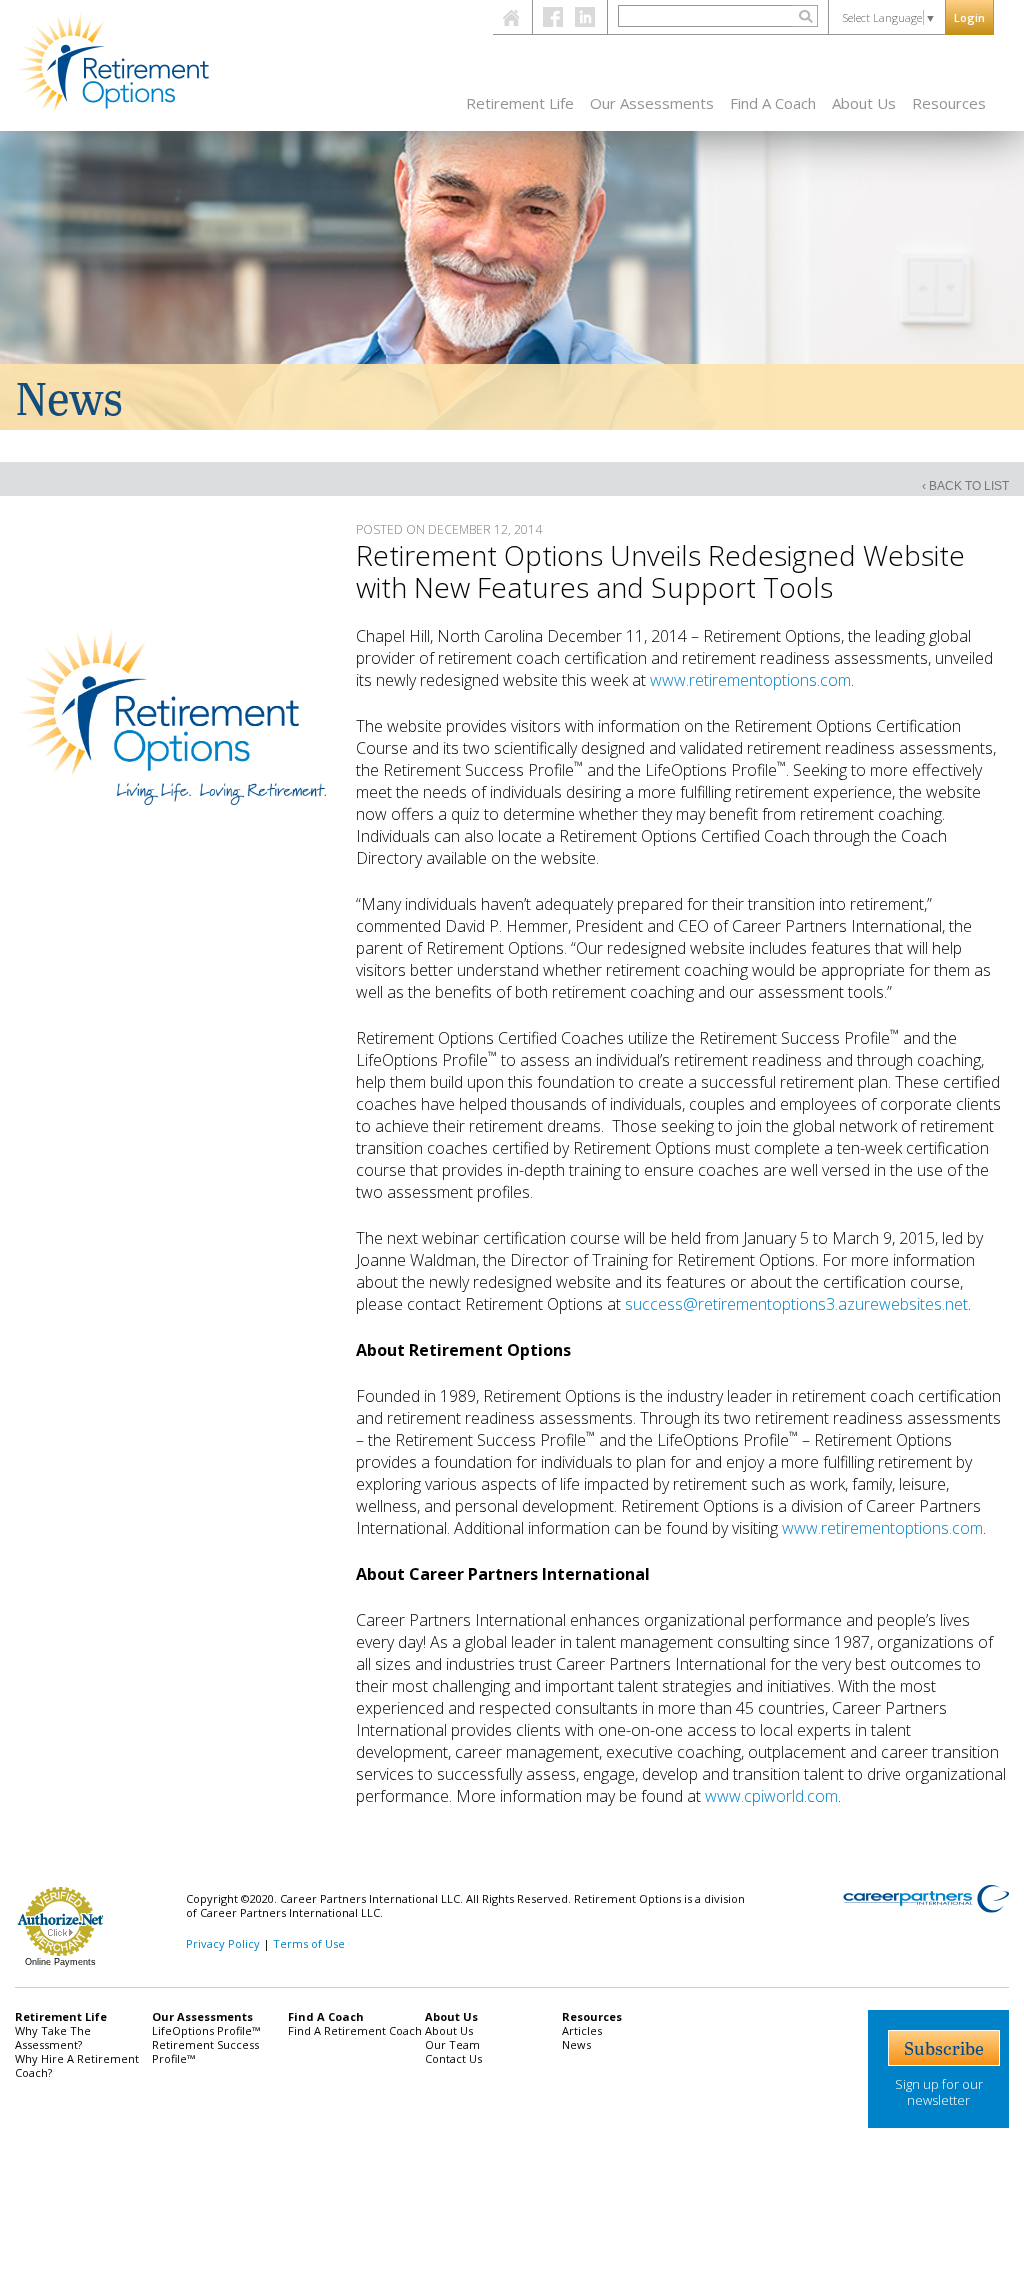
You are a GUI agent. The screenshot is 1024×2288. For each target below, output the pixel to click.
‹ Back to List (965, 486)
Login (969, 17)
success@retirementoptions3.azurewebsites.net (796, 1304)
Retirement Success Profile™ (205, 2051)
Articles (582, 2030)
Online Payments (60, 1962)
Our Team (452, 2044)
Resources (949, 103)
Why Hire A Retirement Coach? (77, 2065)
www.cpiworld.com (771, 1796)
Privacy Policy (223, 1943)
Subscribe (944, 2047)
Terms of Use (309, 1943)
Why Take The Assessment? (53, 2037)
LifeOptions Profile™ (206, 2030)
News (576, 2044)
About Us (864, 103)
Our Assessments (652, 103)
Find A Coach (773, 103)
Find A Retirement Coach (355, 2030)
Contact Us (453, 2058)
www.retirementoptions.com (750, 680)
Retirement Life (520, 103)
